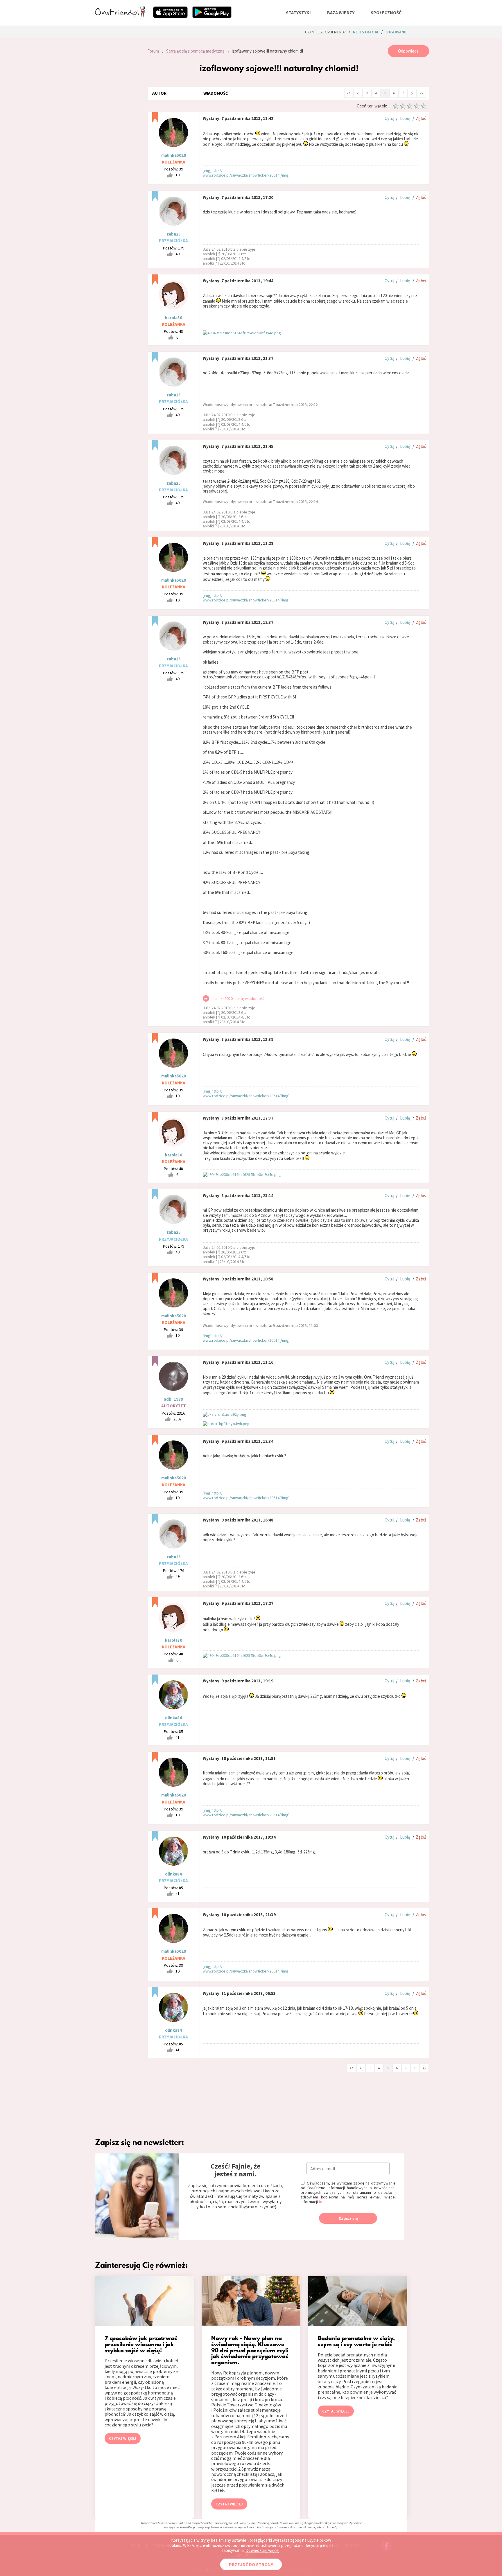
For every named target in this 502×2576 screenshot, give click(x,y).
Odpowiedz (408, 51)
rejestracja (366, 32)
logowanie (396, 32)
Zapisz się (348, 2218)
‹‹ (349, 93)
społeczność (386, 12)
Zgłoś (421, 118)
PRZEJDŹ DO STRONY (251, 2564)
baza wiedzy (341, 12)
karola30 (174, 318)
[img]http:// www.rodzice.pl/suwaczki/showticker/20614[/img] (246, 173)
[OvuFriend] (120, 16)
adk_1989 (173, 1399)
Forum (153, 51)
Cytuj (389, 118)
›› (421, 93)
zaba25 (174, 234)
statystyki (298, 12)
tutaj (323, 2202)
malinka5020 (174, 155)
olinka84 (173, 1718)
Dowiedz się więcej (262, 2550)
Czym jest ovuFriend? (325, 32)
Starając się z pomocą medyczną (195, 51)
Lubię (405, 118)
